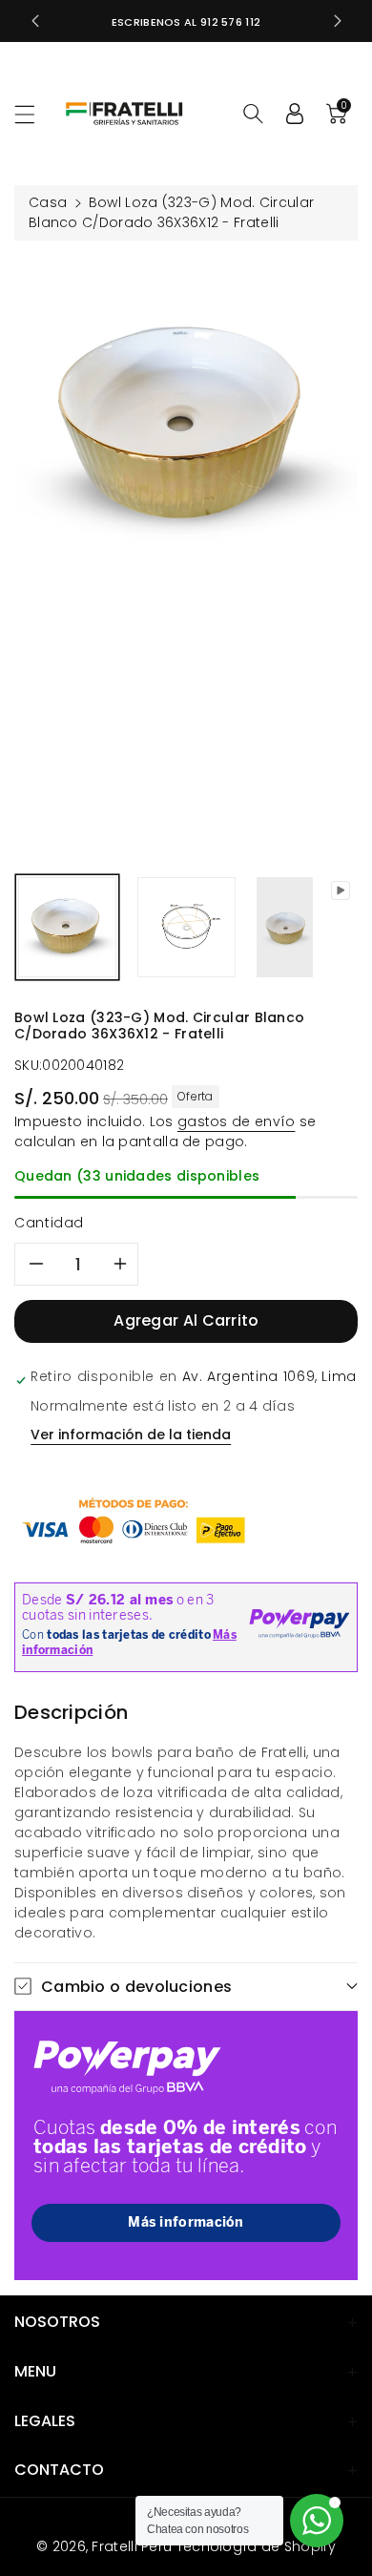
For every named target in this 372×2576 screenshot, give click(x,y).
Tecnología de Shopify (256, 2546)
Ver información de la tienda (131, 1435)
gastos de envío (237, 1121)
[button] (33, 114)
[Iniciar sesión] (295, 114)
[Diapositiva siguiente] (338, 21)
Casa (48, 202)
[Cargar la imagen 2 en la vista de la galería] (186, 927)
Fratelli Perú (132, 2546)
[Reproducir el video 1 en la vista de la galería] (285, 927)
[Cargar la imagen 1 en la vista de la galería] (67, 927)
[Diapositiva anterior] (35, 21)
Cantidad (49, 1223)
